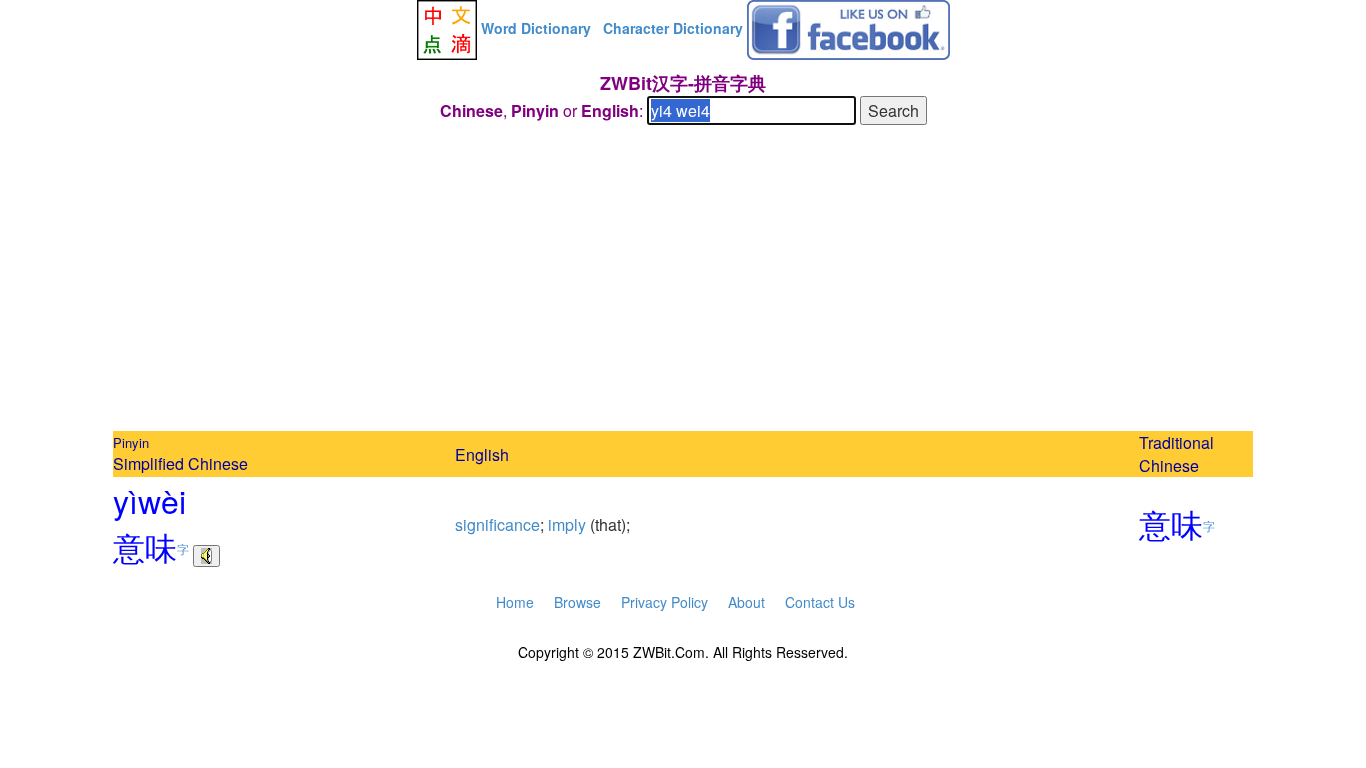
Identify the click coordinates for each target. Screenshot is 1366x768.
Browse (577, 602)
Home (515, 602)
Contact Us (820, 602)
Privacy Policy (664, 602)
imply (567, 524)
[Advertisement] (683, 281)
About (746, 602)
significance (497, 524)
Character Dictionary (673, 28)
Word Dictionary (536, 28)
